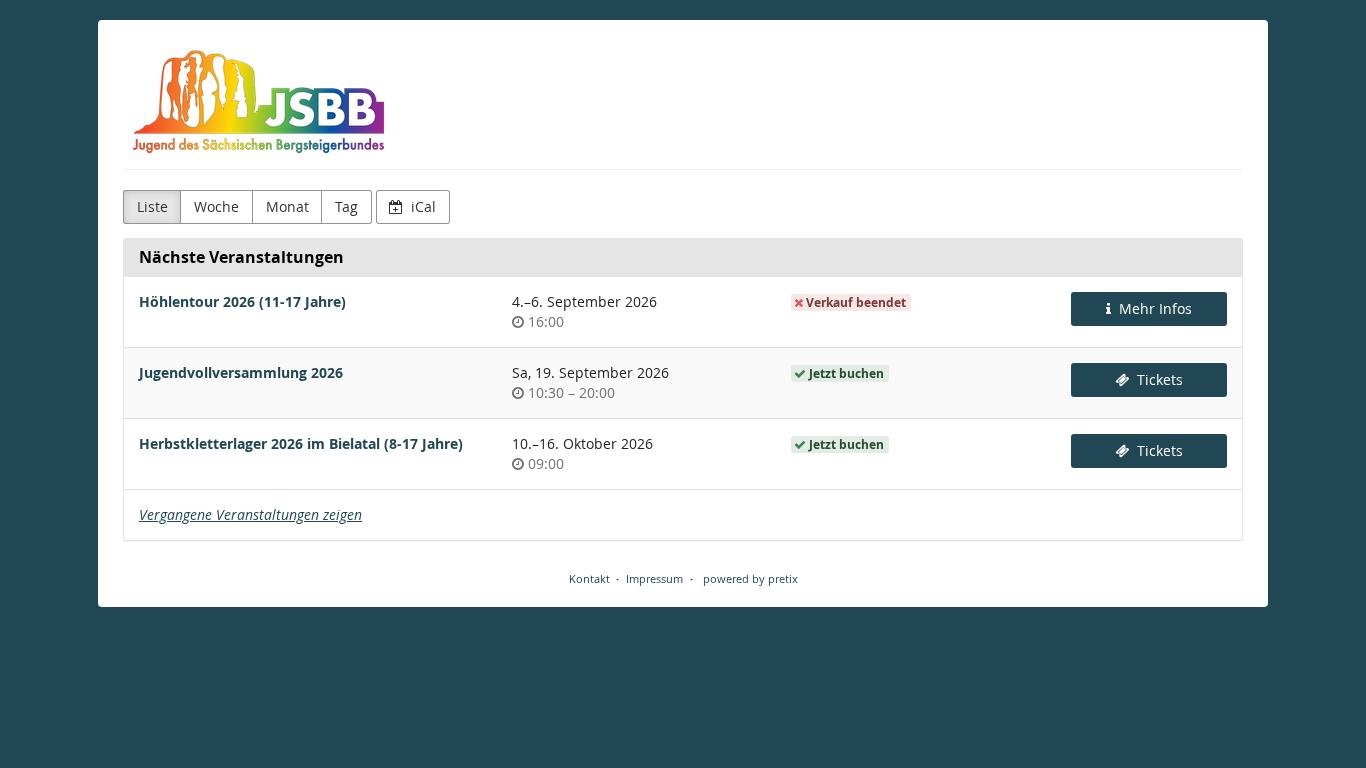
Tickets (1158, 379)
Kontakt (589, 578)
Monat (287, 206)
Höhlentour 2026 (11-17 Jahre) (242, 301)
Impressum (654, 578)
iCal (421, 206)
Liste (152, 206)
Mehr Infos (1153, 308)
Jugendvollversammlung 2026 (241, 372)
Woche (216, 206)
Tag (346, 206)
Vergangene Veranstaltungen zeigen (250, 514)
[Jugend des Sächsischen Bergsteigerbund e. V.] (259, 100)
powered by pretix (750, 578)
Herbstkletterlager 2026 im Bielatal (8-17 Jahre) (301, 443)
